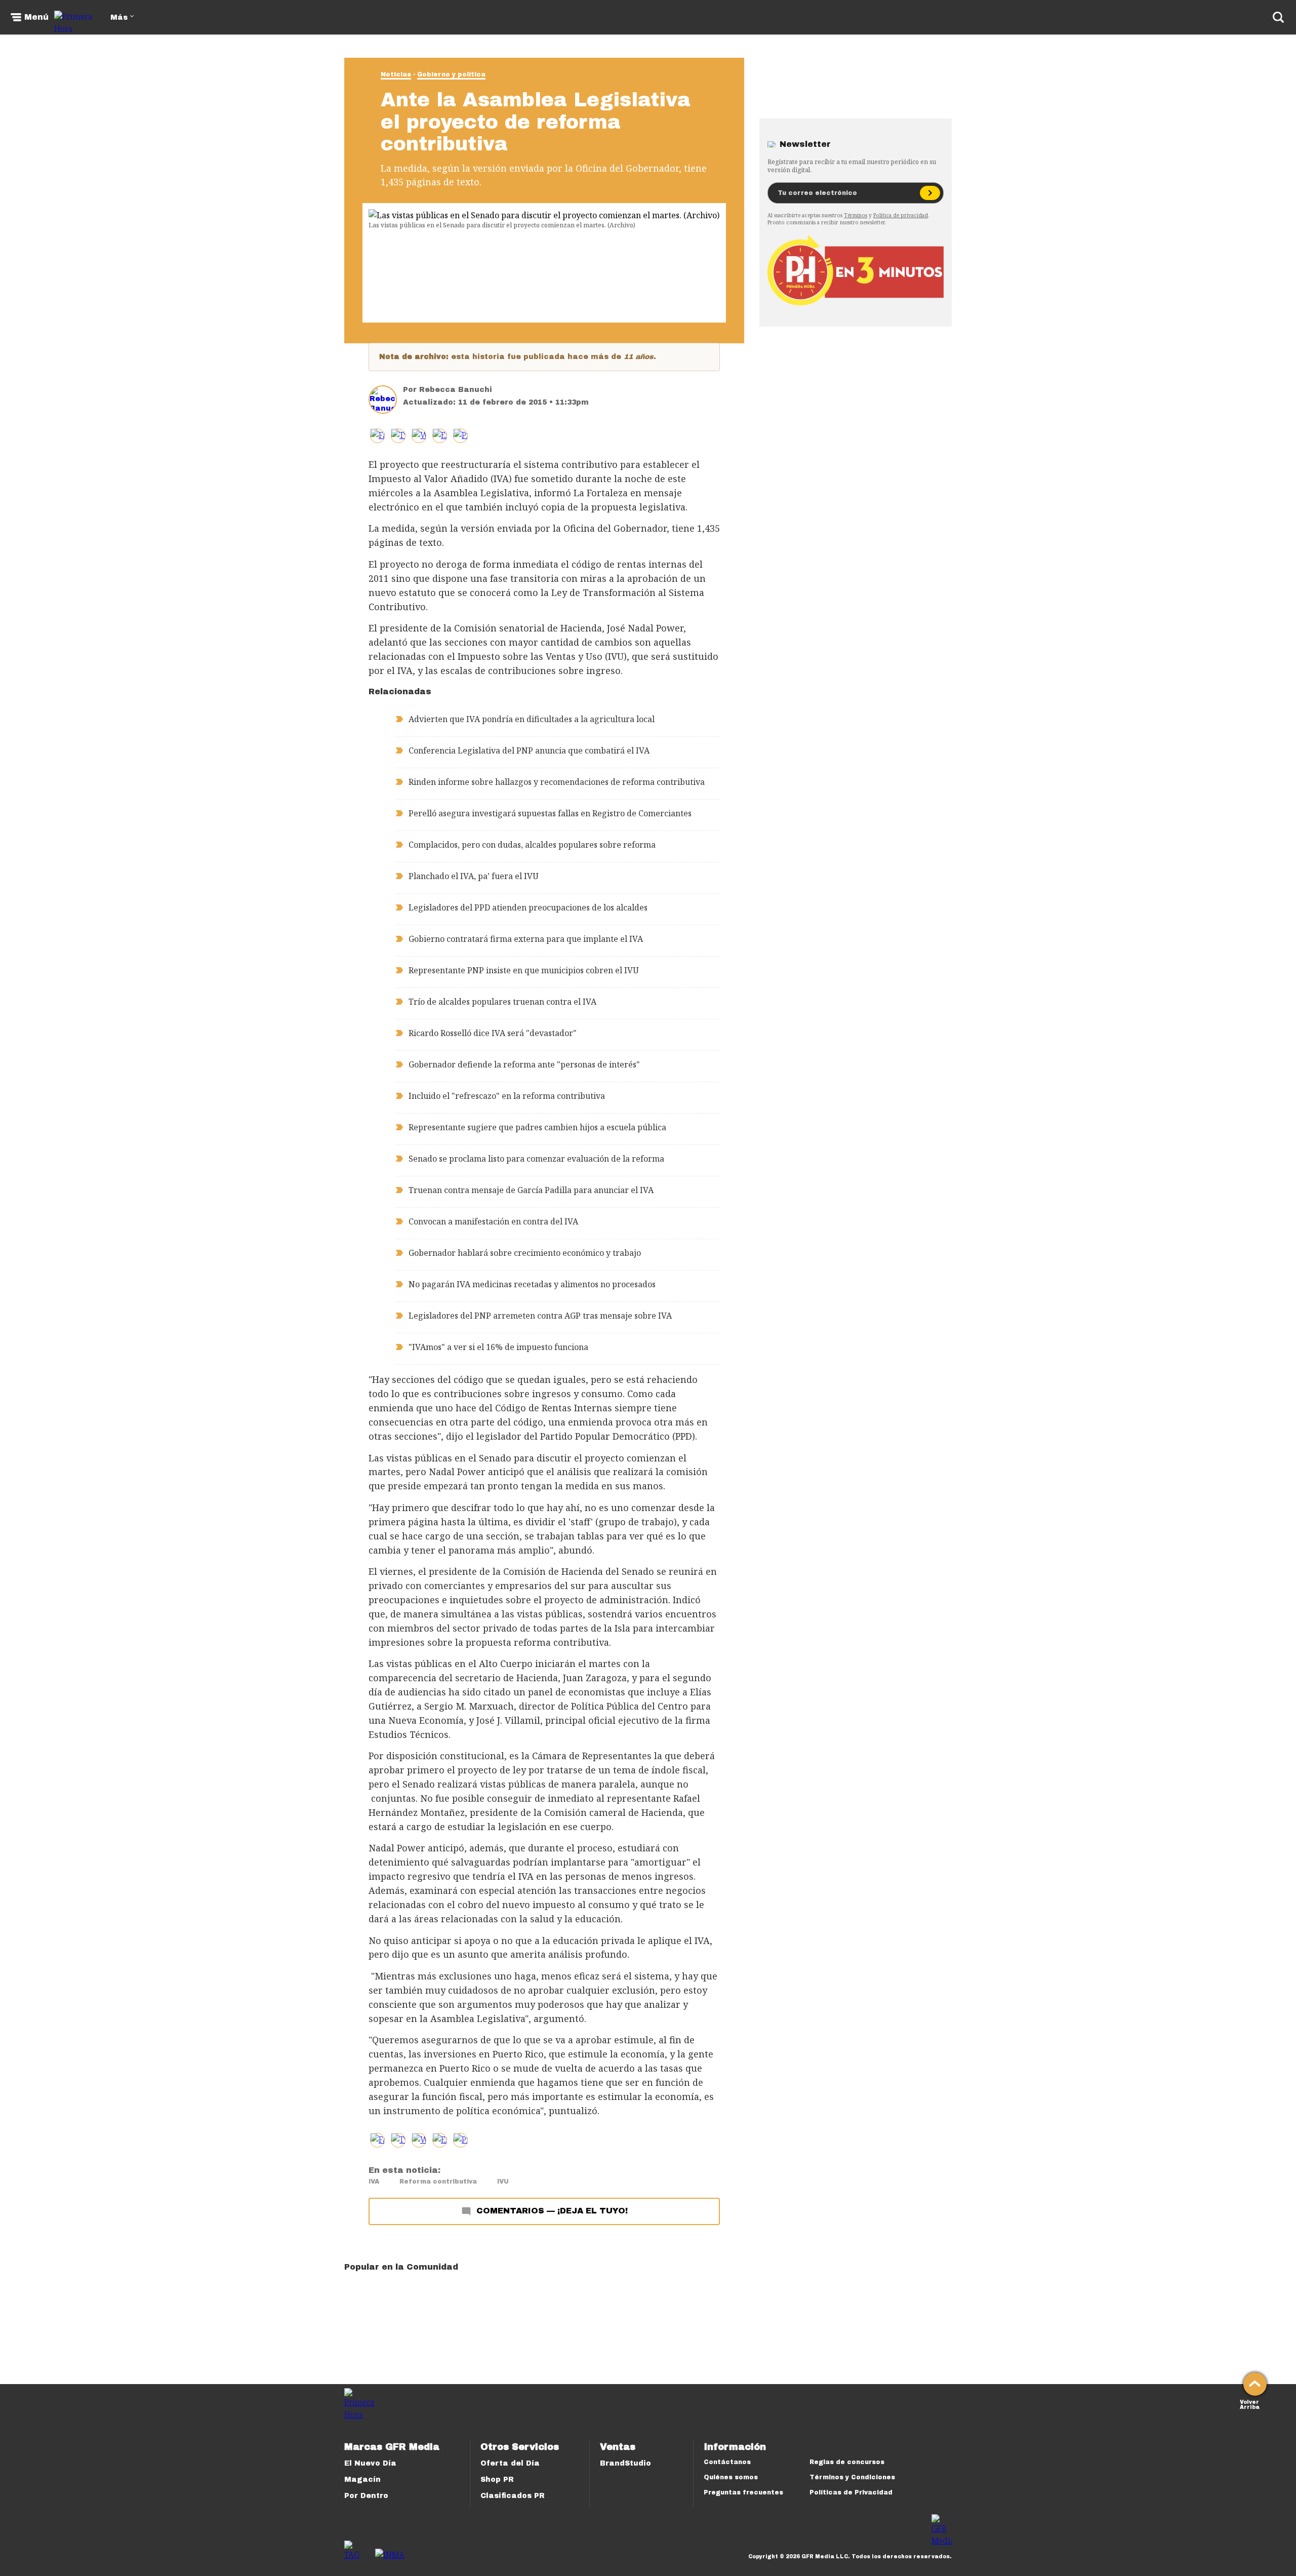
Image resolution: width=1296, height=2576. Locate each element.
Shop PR (497, 2480)
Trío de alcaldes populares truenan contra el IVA (502, 1002)
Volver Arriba (1250, 2404)
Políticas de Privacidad (851, 2492)
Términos (856, 215)
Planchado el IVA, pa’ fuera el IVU (474, 876)
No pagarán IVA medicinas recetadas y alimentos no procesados (532, 1284)
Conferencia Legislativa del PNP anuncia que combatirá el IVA (529, 750)
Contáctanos (727, 2462)
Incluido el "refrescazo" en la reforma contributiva (507, 1096)
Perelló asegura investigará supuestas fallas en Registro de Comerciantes (550, 813)
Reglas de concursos (847, 2462)
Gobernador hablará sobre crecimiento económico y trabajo (525, 1253)
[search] (1278, 17)
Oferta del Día (510, 2463)
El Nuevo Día (370, 2463)
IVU (503, 2182)
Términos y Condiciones (852, 2477)
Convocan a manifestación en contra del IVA (493, 1221)
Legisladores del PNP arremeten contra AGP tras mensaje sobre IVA (540, 1316)
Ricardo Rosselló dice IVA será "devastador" (493, 1033)
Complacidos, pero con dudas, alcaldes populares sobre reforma (532, 845)
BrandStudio (625, 2463)
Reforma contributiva (438, 2182)
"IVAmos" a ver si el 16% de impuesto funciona (498, 1347)
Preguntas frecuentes (743, 2492)
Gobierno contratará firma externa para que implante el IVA (526, 939)
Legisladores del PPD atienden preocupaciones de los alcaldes (528, 907)
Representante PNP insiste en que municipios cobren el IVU (524, 970)
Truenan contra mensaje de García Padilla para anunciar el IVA (531, 1190)
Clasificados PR (513, 2496)
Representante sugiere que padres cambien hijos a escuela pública (537, 1127)
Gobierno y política (451, 74)
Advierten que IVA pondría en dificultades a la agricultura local (532, 719)
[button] (398, 436)
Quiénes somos (731, 2477)
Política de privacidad (901, 215)
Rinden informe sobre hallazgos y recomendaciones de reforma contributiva (557, 782)
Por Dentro (366, 2496)
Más (119, 17)
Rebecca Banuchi (456, 390)
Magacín (362, 2480)
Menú (36, 17)
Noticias (396, 74)
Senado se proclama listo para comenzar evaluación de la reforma (536, 1159)
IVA (374, 2182)
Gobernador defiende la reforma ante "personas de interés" (524, 1064)
